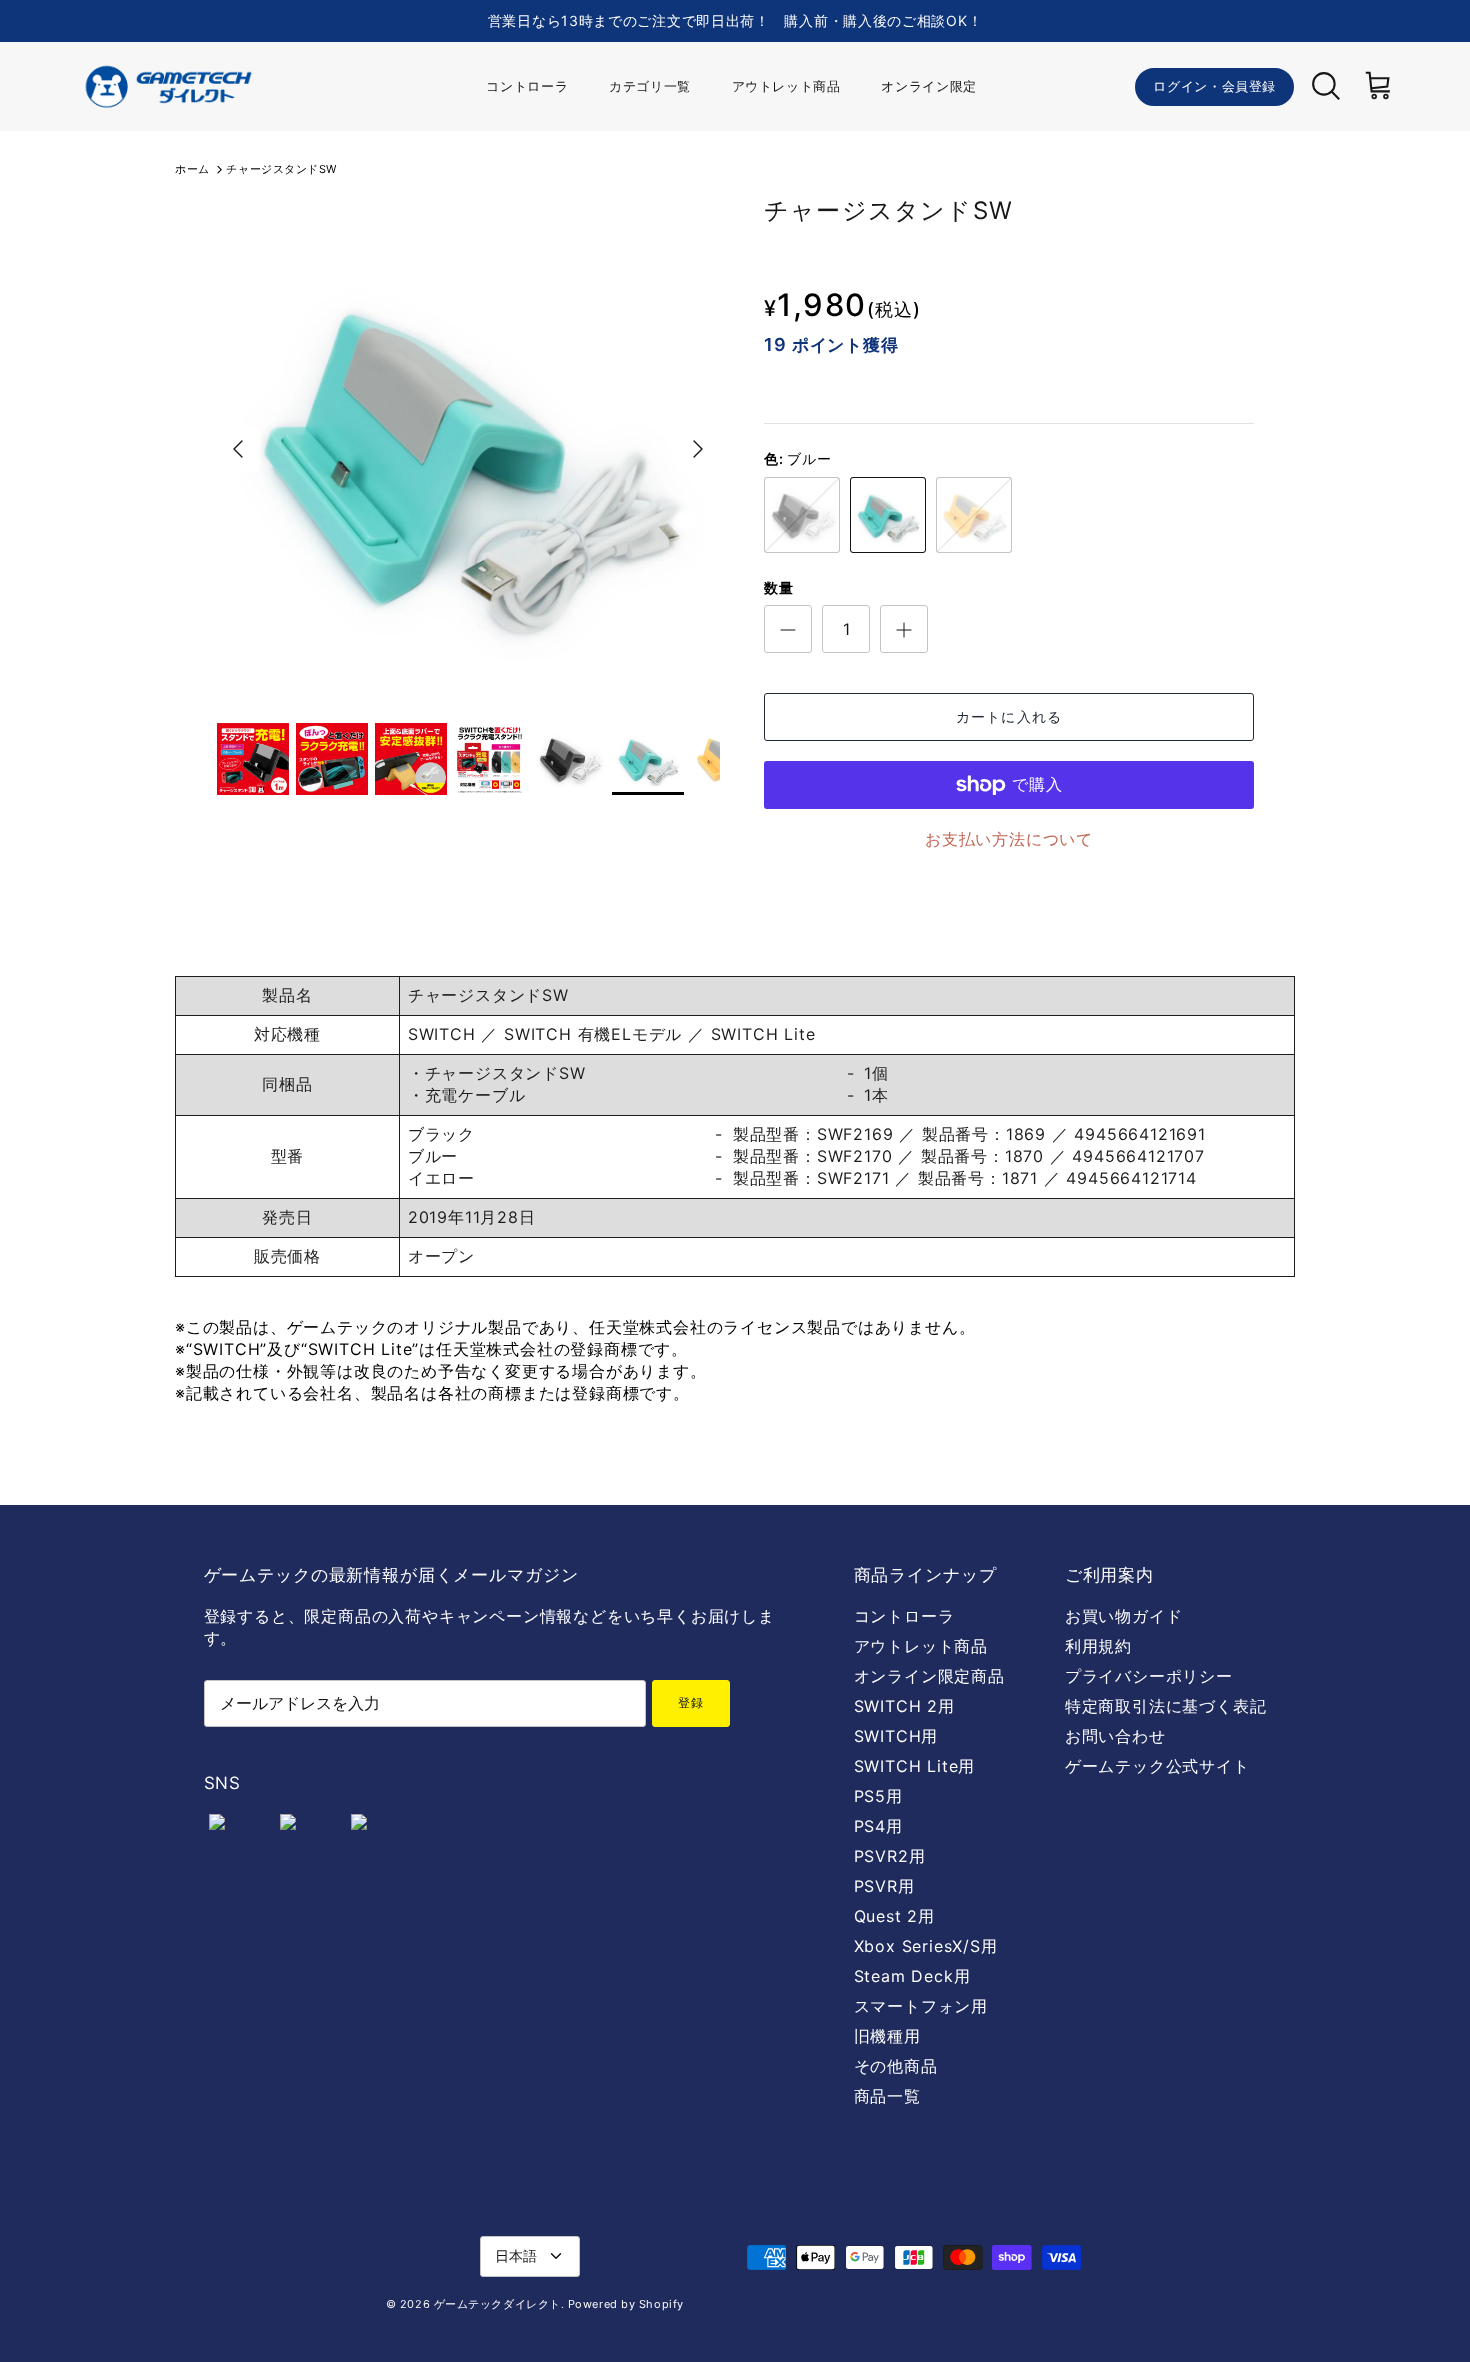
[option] (468, 449)
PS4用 (878, 1826)
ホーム (192, 169)
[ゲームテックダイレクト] (167, 86)
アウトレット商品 (786, 86)
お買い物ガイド (1124, 1616)
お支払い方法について (1009, 839)
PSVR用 (884, 1886)
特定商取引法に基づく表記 (1166, 1706)
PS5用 (878, 1796)
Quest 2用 (894, 1916)
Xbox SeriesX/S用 (926, 1946)
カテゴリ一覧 (650, 86)
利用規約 (1098, 1646)
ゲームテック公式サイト (1157, 1766)
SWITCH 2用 (904, 1706)
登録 (691, 1702)
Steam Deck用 (912, 1976)
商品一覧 (887, 2096)
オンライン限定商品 (929, 1676)
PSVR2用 (890, 1856)
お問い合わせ (1115, 1736)
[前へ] (238, 449)
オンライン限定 (929, 86)
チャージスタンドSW (281, 169)
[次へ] (698, 449)
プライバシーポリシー (1149, 1676)
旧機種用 (887, 2036)
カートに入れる (1009, 716)
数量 (778, 587)
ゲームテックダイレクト (497, 2304)
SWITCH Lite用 (915, 1766)
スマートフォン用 (921, 2006)
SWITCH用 (896, 1736)
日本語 (516, 2255)
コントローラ (527, 86)
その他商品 (896, 2066)
